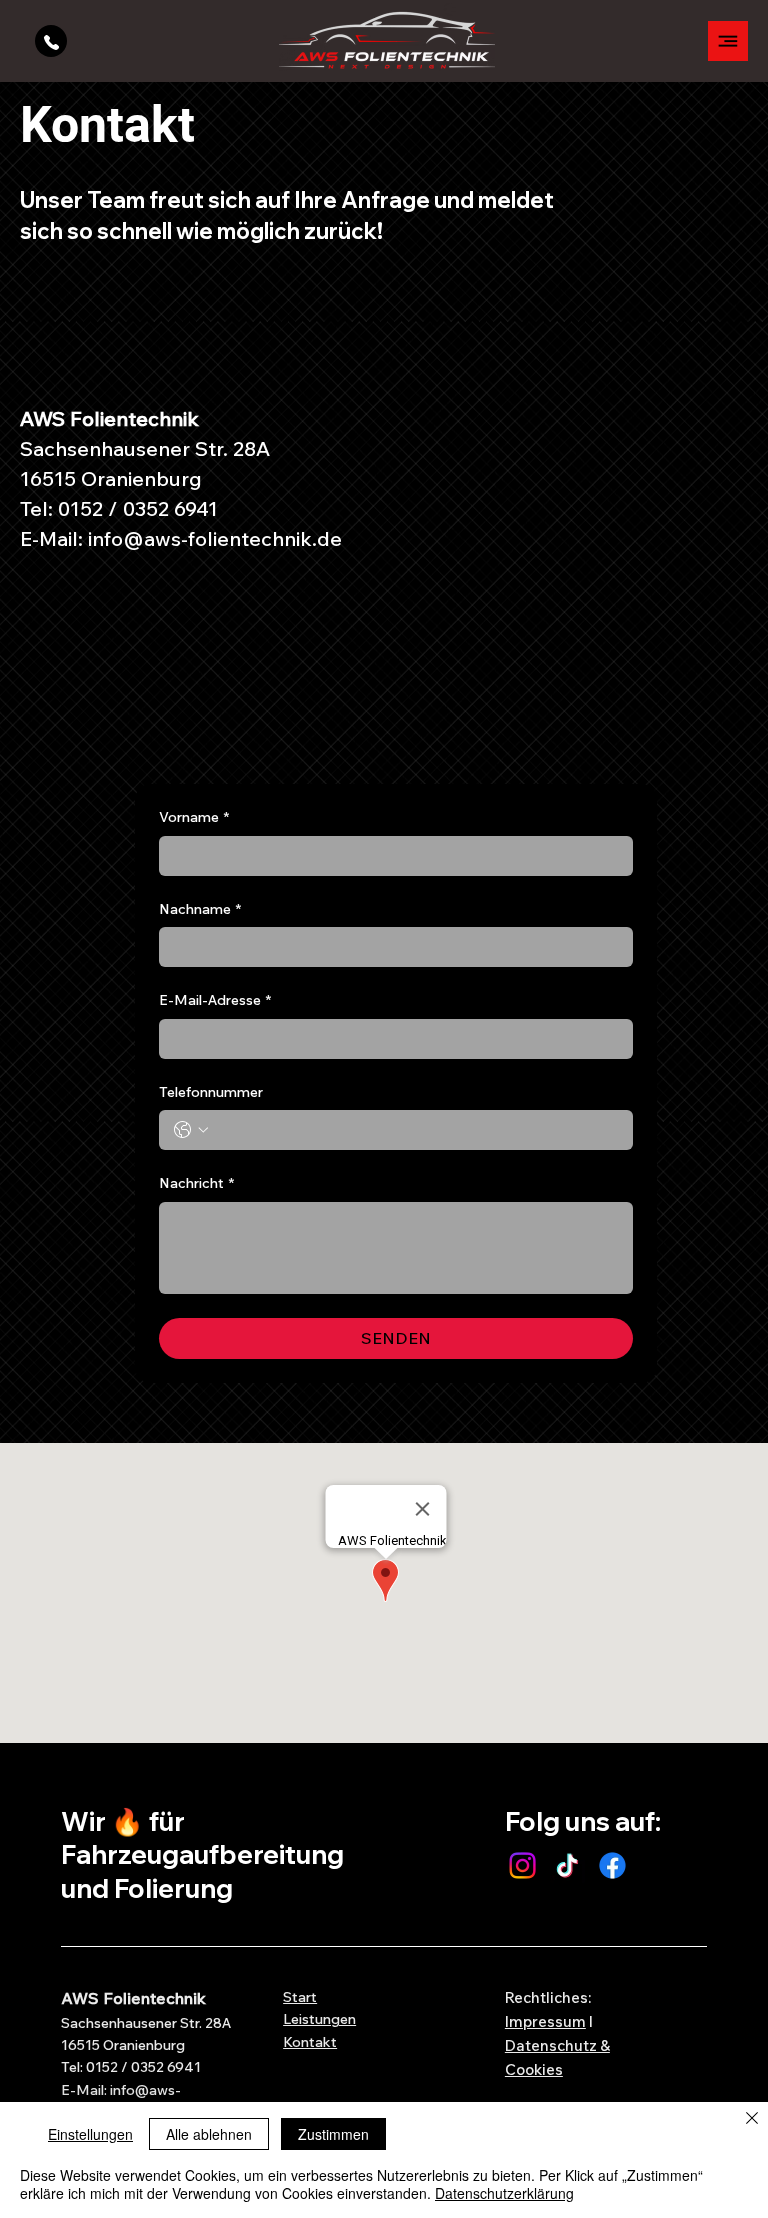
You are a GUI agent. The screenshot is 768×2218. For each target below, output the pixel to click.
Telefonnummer (211, 1092)
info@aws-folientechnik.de (215, 538)
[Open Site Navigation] (728, 41)
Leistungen (319, 2019)
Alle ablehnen (209, 2134)
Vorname (194, 817)
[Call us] (51, 41)
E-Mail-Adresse (215, 1000)
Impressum (545, 2021)
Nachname (200, 909)
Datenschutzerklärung (504, 2193)
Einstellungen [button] (90, 2134)
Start (300, 1997)
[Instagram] (522, 1865)
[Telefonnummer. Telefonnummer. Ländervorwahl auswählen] (191, 1130)
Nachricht (196, 1183)
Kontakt (310, 2042)
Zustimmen (333, 2134)
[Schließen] (752, 2119)
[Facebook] (612, 1865)
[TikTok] (567, 1865)
